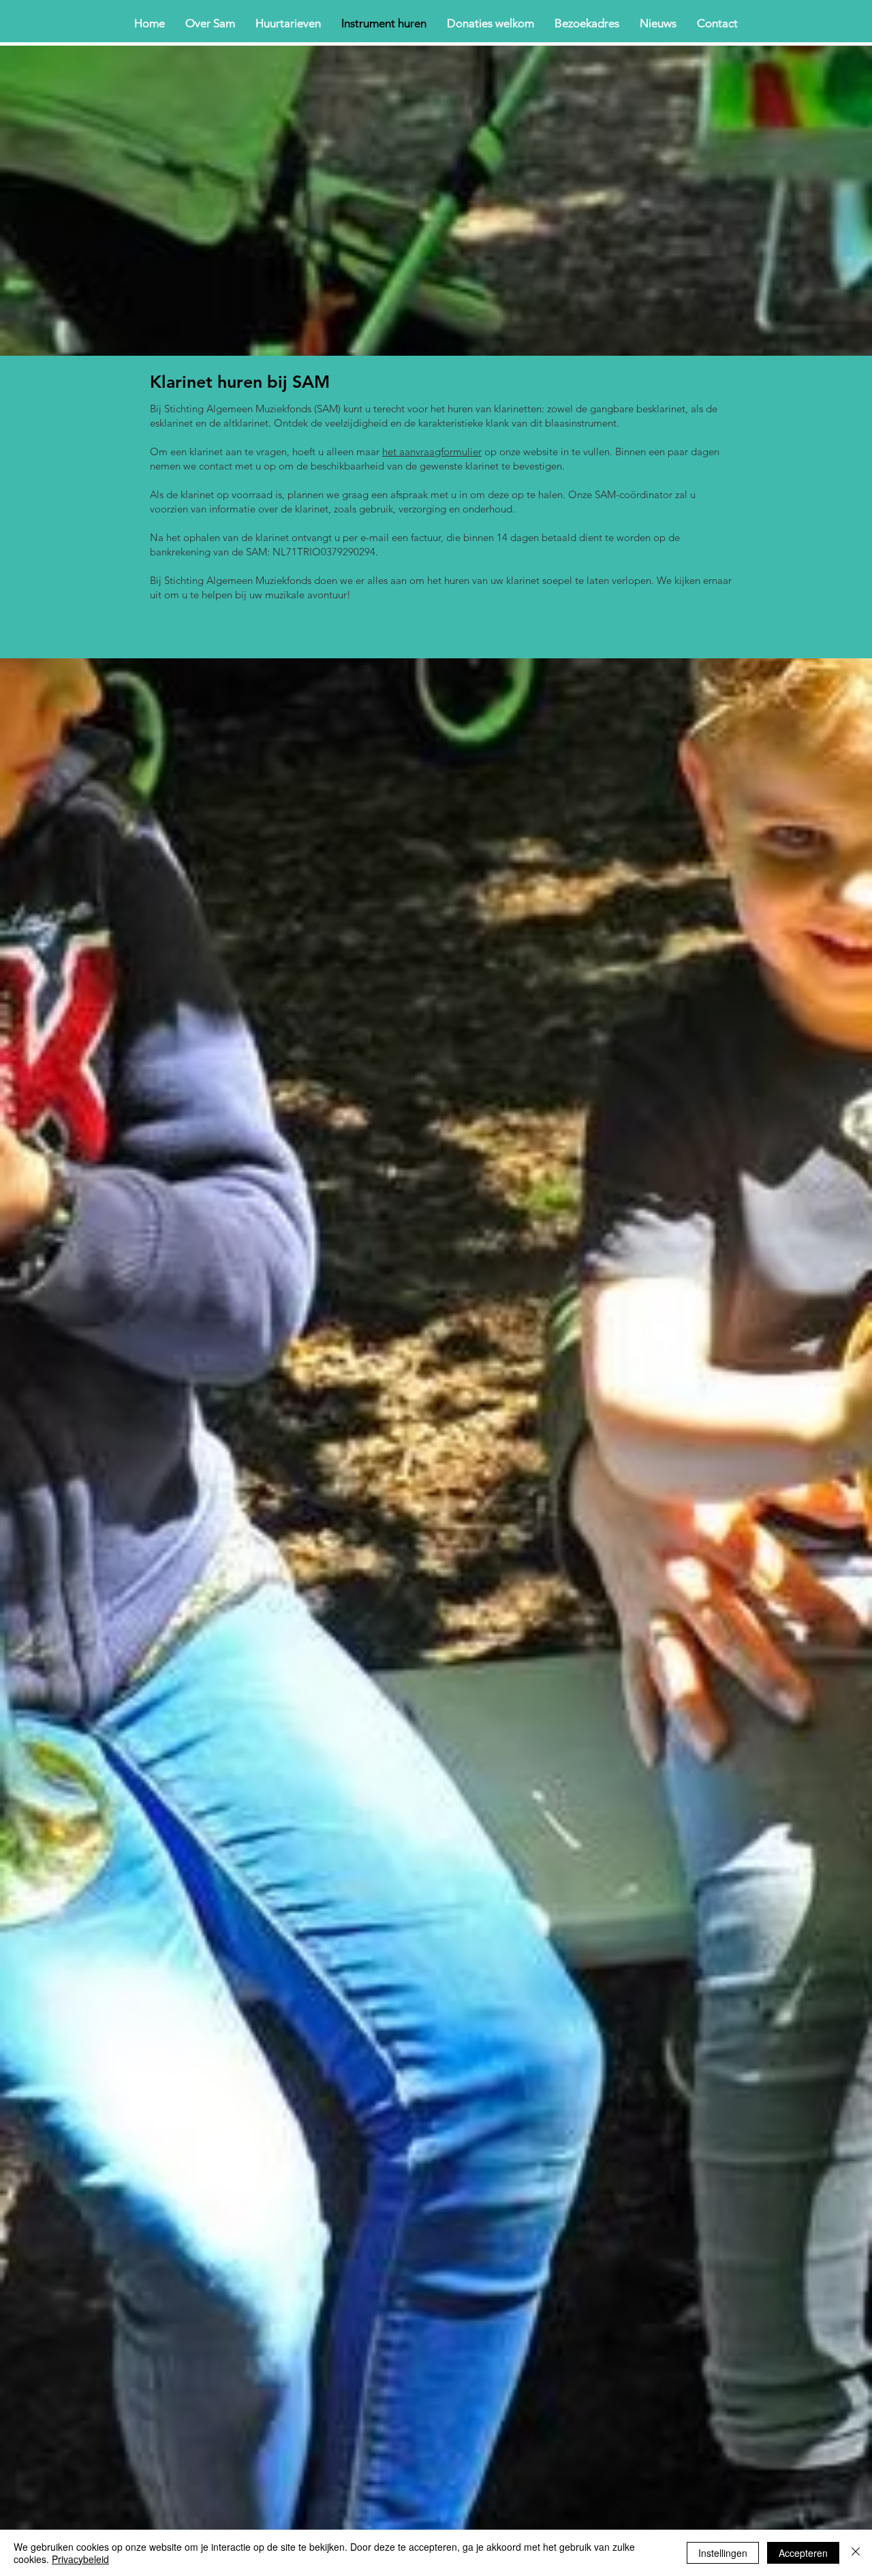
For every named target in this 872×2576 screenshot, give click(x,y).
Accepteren (803, 2553)
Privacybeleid (80, 2559)
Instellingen (723, 2553)
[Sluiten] (856, 2553)
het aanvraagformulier (432, 451)
